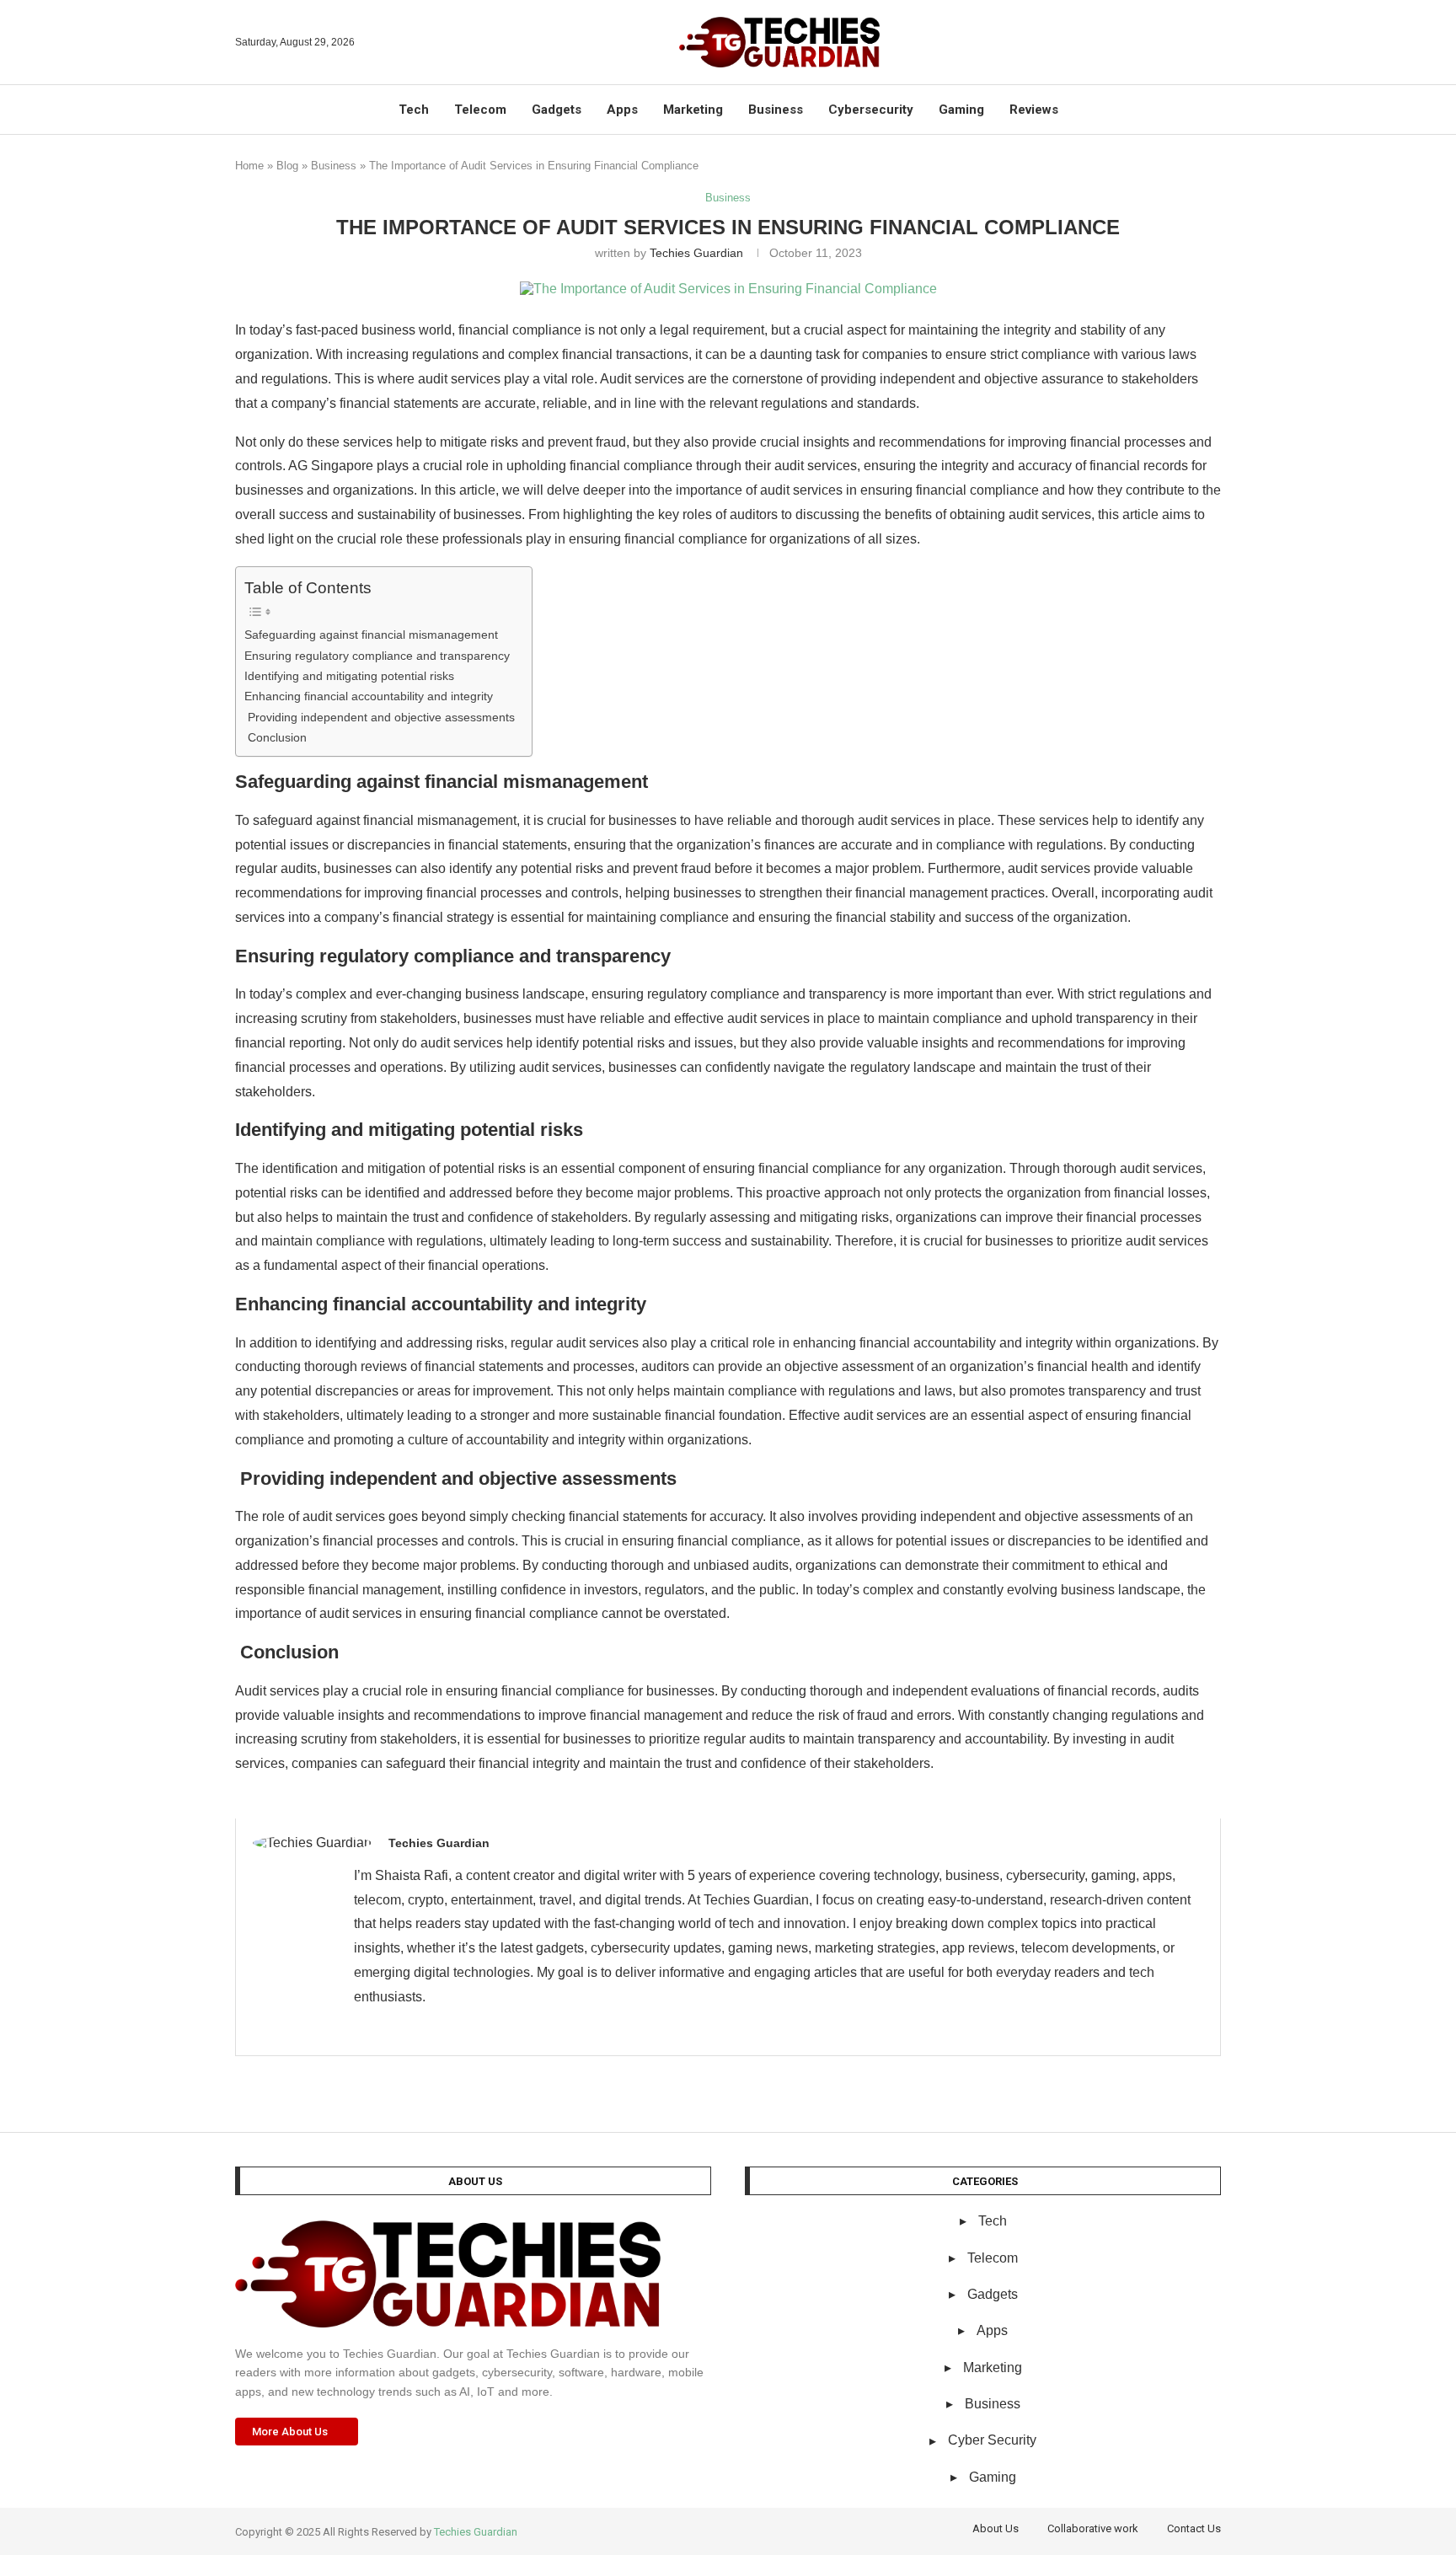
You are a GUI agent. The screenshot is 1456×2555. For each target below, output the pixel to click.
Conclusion (276, 737)
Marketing (693, 110)
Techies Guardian (696, 253)
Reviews (1034, 110)
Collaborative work (1093, 2528)
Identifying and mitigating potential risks (349, 676)
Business (776, 110)
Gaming (961, 110)
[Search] (1212, 42)
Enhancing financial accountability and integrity (369, 696)
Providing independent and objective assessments (380, 717)
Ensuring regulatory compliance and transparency (377, 656)
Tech (414, 110)
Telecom (480, 110)
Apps (622, 110)
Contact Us (1194, 2528)
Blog (287, 166)
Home (249, 166)
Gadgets (557, 110)
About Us (996, 2528)
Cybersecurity (871, 110)
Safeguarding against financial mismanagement (371, 635)
